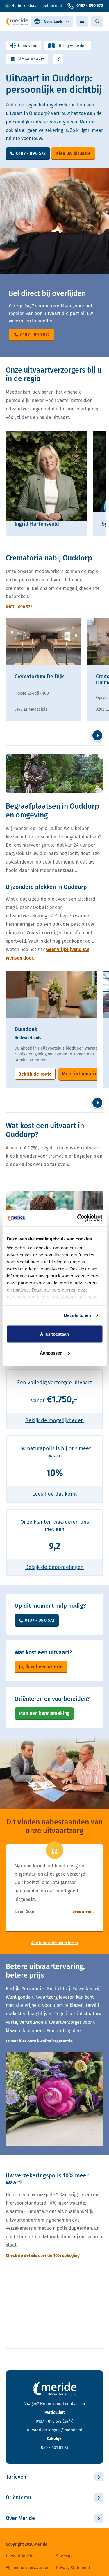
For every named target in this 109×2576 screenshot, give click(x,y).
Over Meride (20, 2518)
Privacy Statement (73, 2568)
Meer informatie (79, 1074)
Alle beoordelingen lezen (54, 1943)
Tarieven (16, 2477)
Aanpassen (51, 1353)
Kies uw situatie (73, 153)
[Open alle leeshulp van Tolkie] (58, 59)
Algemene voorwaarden (28, 2568)
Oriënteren (18, 2498)
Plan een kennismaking (44, 1713)
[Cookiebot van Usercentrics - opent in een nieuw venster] (78, 1218)
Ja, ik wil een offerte (41, 1667)
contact (72, 2404)
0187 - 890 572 (90, 6)
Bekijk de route (35, 1074)
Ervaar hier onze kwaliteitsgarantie (39, 2041)
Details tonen (77, 1315)
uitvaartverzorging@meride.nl (54, 2430)
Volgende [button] (97, 735)
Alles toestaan (54, 1334)
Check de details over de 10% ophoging (43, 2256)
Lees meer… (83, 1912)
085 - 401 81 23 (55, 2447)
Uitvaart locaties (21, 2556)
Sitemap (64, 2556)
